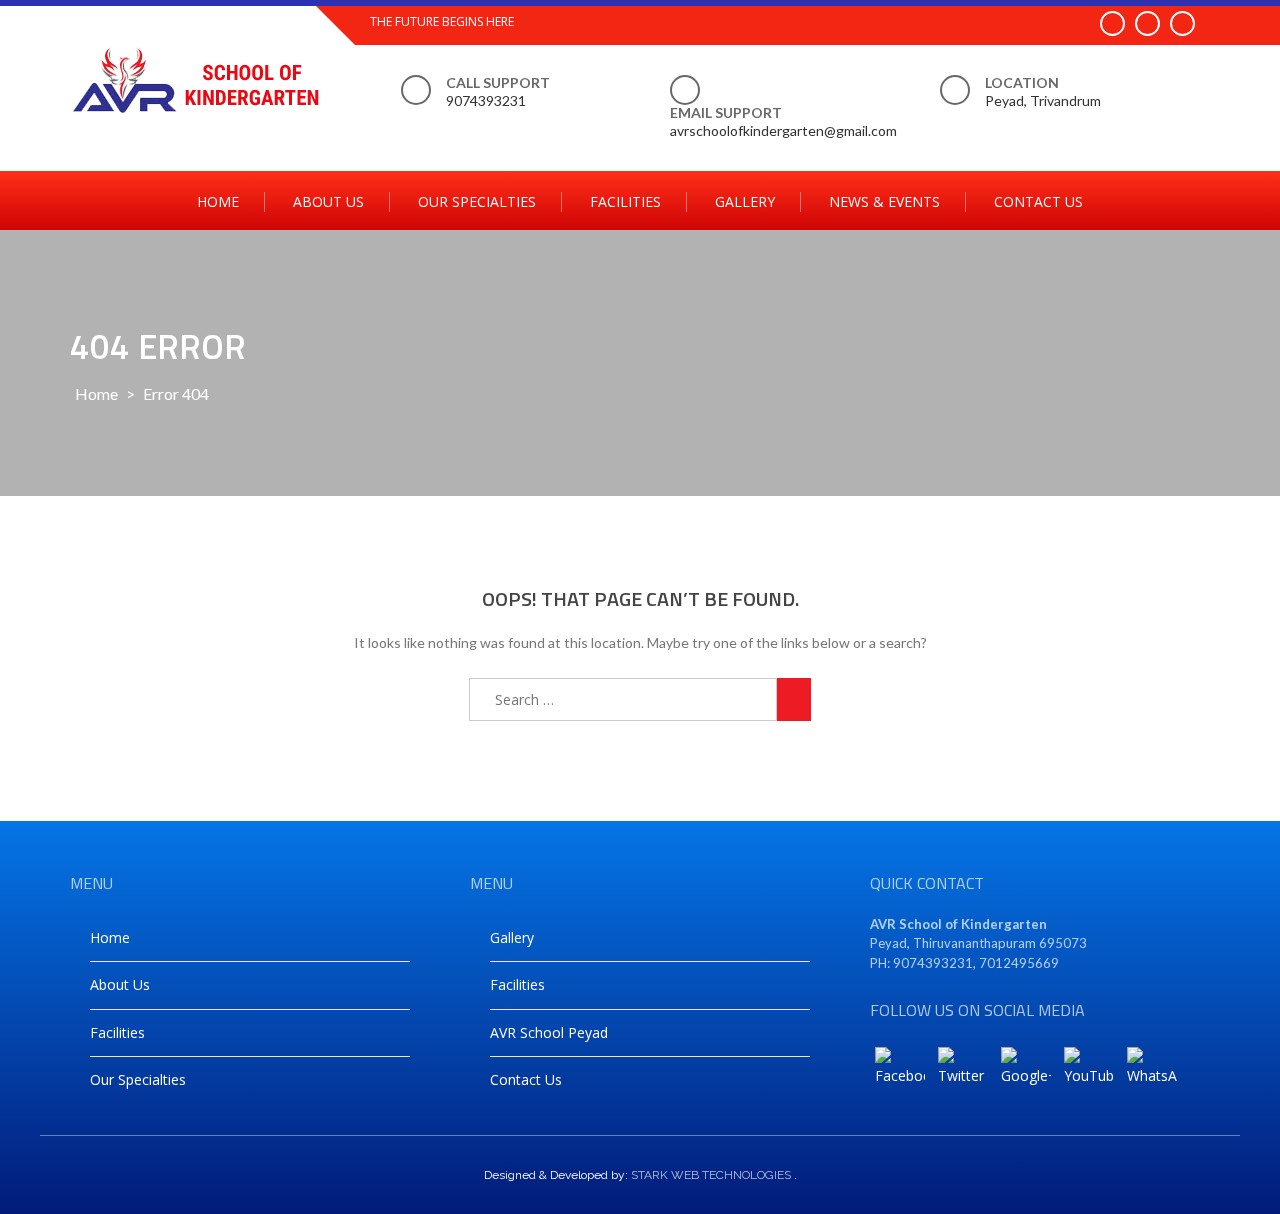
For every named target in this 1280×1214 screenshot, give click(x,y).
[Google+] (1026, 1072)
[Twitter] (963, 1072)
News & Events (884, 201)
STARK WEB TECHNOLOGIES (711, 1175)
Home (218, 201)
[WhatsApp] (1152, 1072)
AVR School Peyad (549, 1032)
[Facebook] (900, 1072)
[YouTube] (1089, 1072)
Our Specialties (477, 201)
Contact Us (1038, 201)
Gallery (745, 201)
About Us (328, 201)
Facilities (625, 201)
